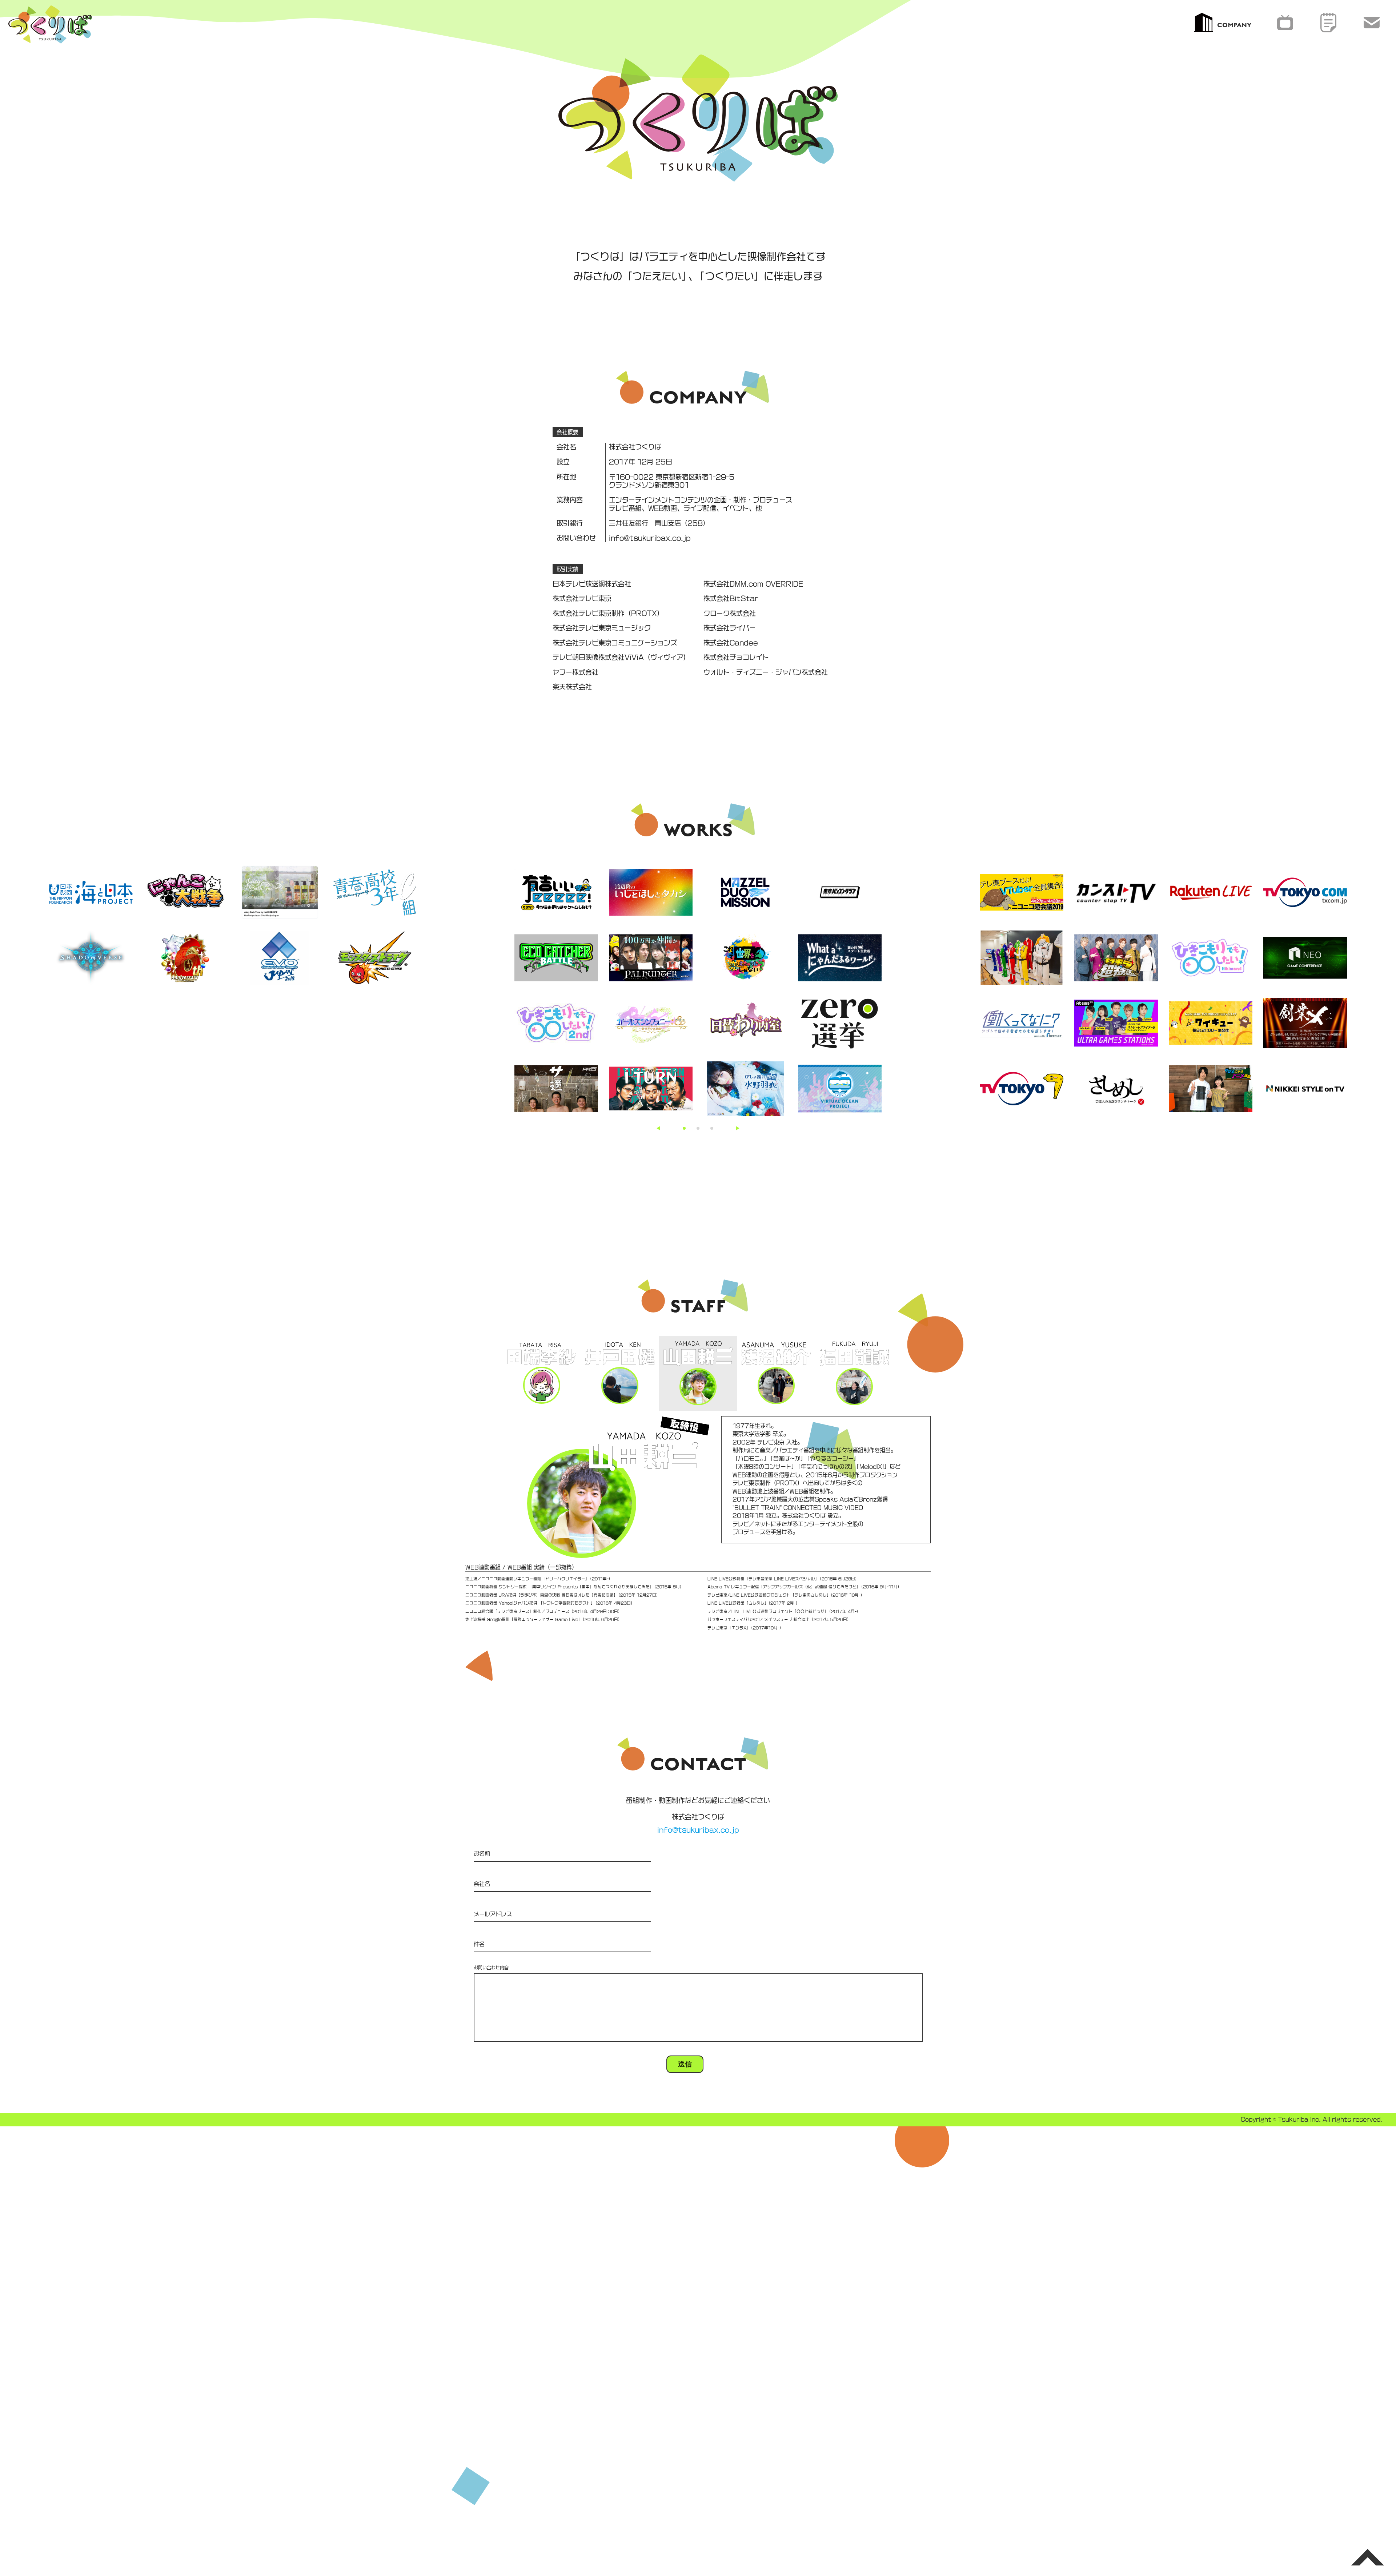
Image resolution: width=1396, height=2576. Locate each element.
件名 (479, 1944)
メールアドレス (493, 1914)
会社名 (482, 1884)
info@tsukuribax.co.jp (698, 1830)
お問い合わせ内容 (491, 1968)
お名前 (482, 1854)
